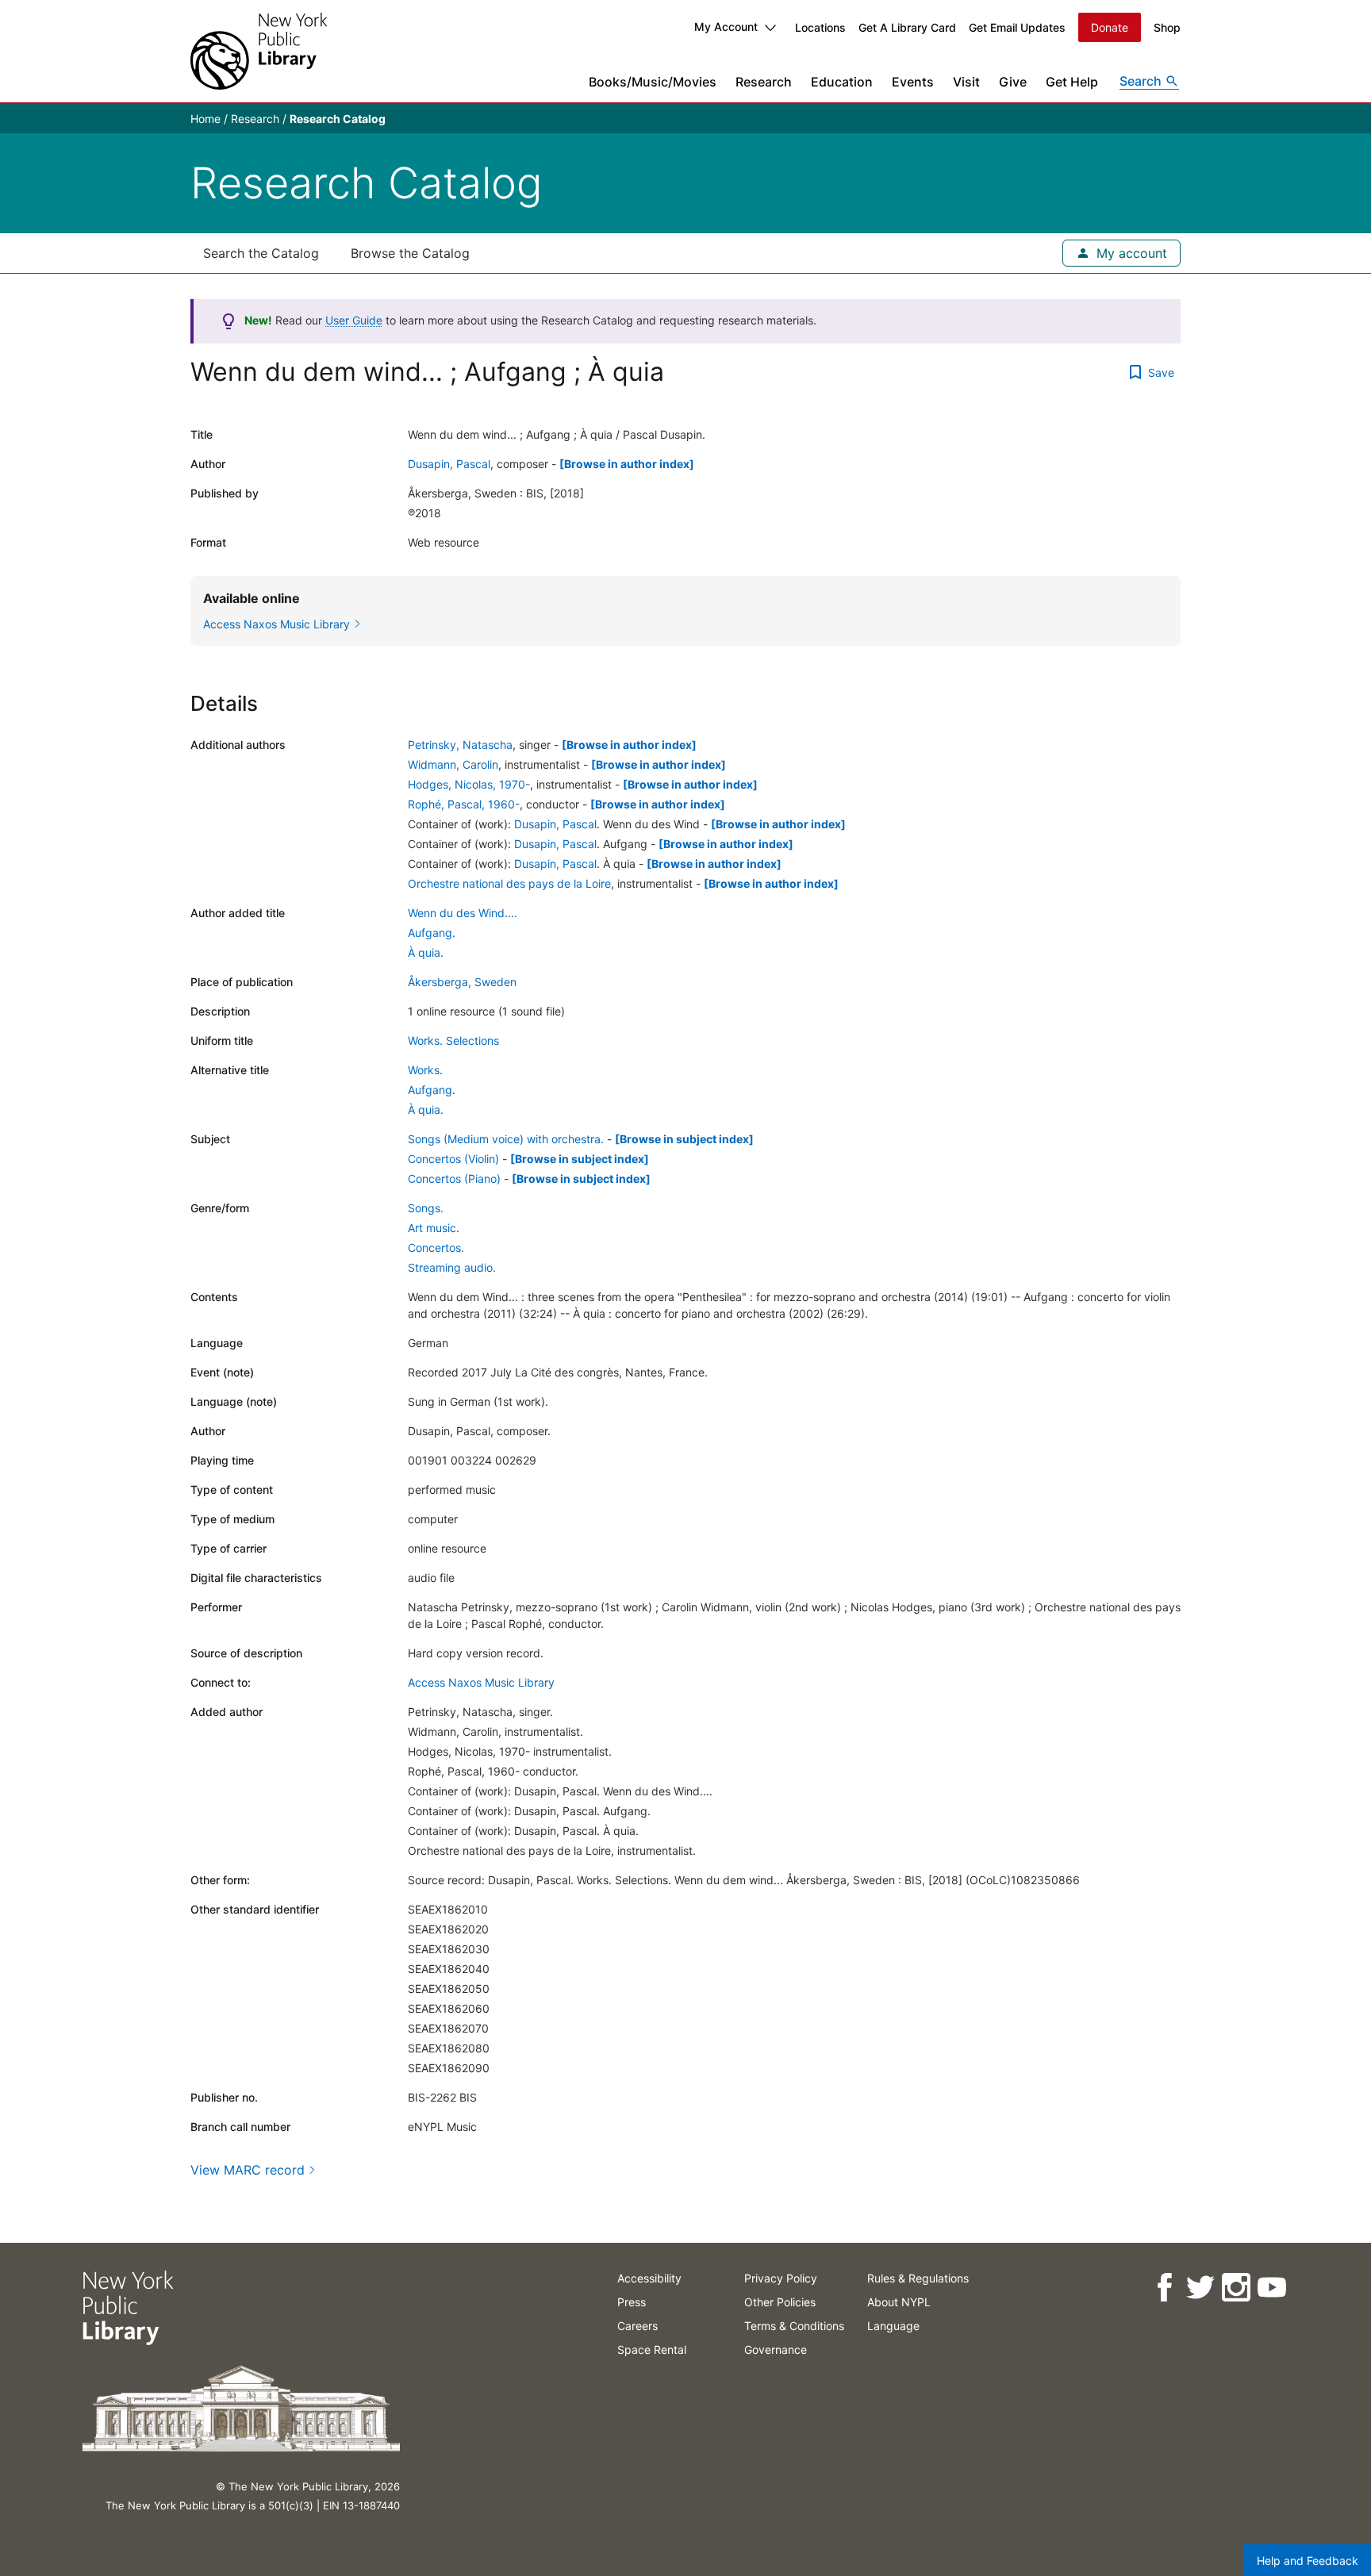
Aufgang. (432, 933)
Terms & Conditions (794, 2326)
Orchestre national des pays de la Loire (509, 883)
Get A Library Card (907, 27)
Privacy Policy (781, 2278)
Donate (1110, 27)
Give (1013, 82)
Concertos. (436, 1248)
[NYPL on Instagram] (1236, 2288)
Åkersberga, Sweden (462, 982)
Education (842, 82)
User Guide (354, 320)
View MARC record (248, 2170)
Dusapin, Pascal (449, 464)
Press (632, 2302)
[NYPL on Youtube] (1271, 2288)
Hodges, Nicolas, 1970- (469, 784)
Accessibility (649, 2278)
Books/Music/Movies (653, 82)
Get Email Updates (1017, 27)
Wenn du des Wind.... (463, 913)
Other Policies (780, 2302)
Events (913, 82)
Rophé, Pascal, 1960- (464, 804)
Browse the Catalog (410, 253)
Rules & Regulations (918, 2278)
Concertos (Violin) (453, 1159)
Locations (820, 27)
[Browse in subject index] (684, 1139)
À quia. (426, 952)
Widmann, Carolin (453, 764)
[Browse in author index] (627, 464)
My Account (726, 27)
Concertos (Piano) (454, 1179)
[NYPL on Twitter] (1200, 2288)
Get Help (1072, 82)
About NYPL (899, 2302)
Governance (776, 2349)
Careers (637, 2326)
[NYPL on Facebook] (1164, 2288)
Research (764, 82)
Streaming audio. (452, 1267)
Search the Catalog (261, 253)
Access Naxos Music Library (481, 1682)
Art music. (434, 1228)
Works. (425, 1070)
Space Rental (652, 2349)
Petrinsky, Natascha (460, 745)
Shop (1167, 27)
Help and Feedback (1308, 2561)
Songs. (426, 1208)
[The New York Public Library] (259, 51)
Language (893, 2326)
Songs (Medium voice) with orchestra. (506, 1139)
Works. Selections (453, 1040)
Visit (966, 82)
